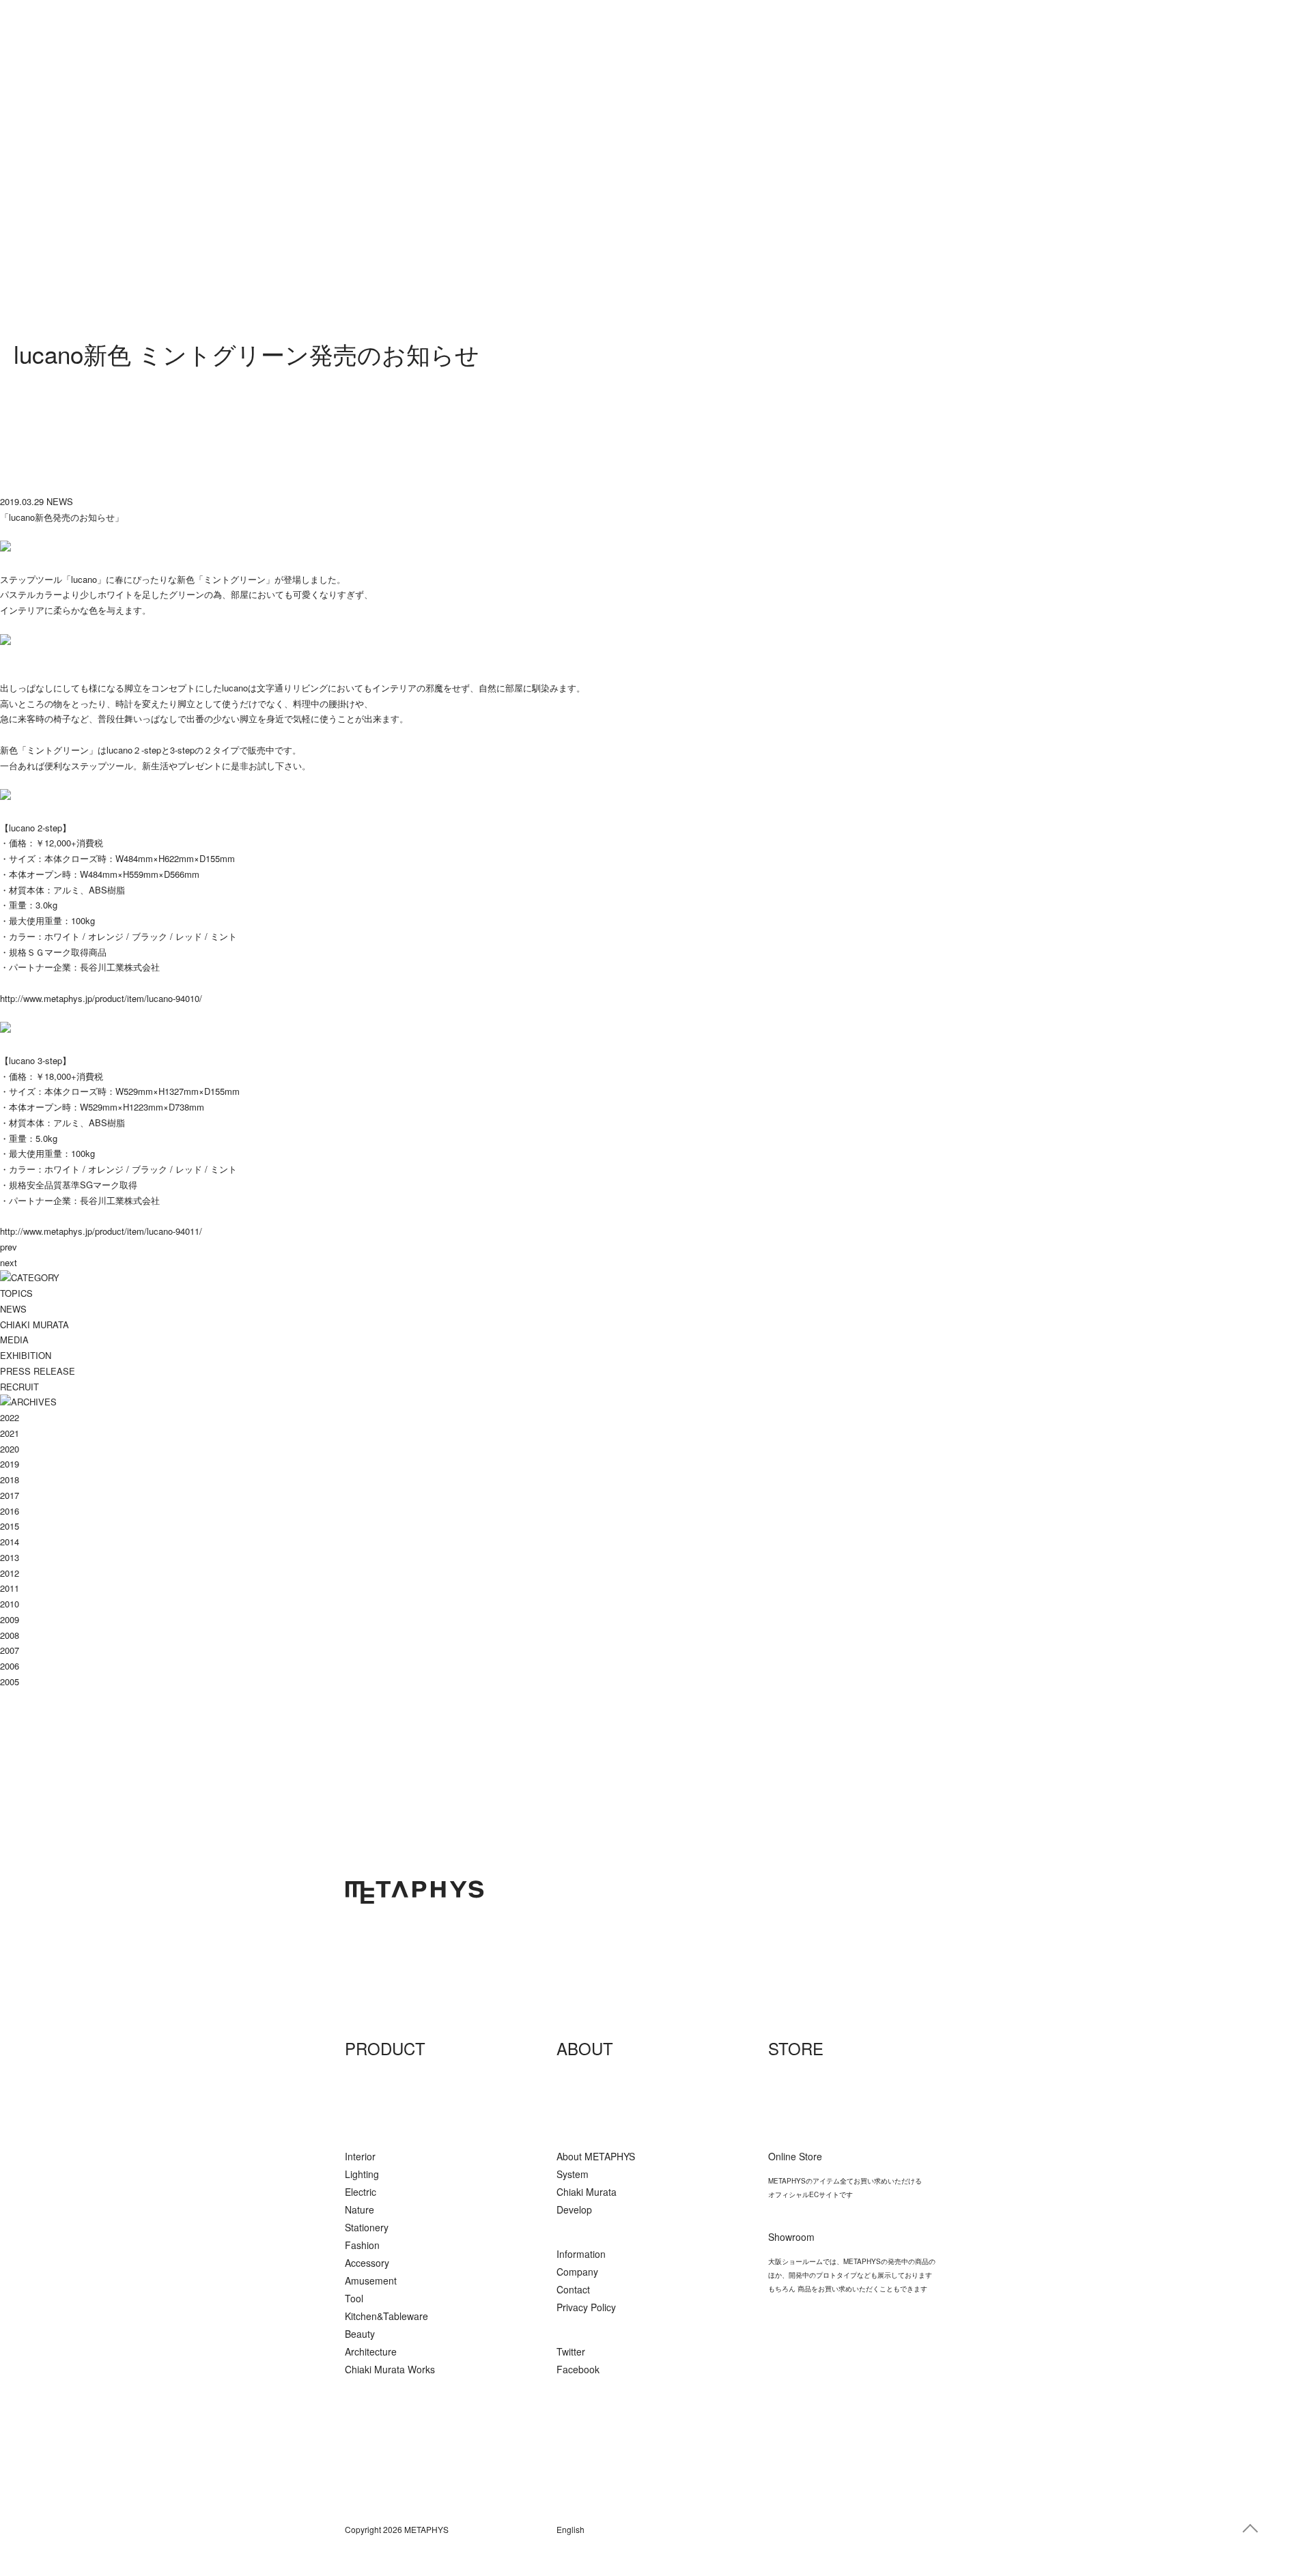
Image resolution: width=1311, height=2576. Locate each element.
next (9, 1262)
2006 (10, 1666)
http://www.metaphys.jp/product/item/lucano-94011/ (101, 1231)
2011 (10, 1588)
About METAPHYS (596, 2156)
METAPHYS (414, 1892)
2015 (10, 1526)
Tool (354, 2298)
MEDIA (14, 1340)
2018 (10, 1479)
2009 (10, 1619)
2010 (10, 1604)
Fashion (362, 2245)
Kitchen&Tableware (386, 2316)
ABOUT (585, 2048)
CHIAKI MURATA (34, 1325)
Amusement (371, 2280)
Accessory (367, 2263)
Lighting (362, 2174)
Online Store (795, 2156)
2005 (10, 1681)
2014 (10, 1542)
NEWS (13, 1309)
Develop (574, 2209)
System (573, 2174)
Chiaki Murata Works (390, 2369)
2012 (10, 1573)
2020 (10, 1449)
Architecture (371, 2351)
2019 (10, 1464)
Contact (573, 2289)
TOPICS (16, 1293)
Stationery (367, 2227)
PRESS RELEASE (38, 1371)
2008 (10, 1635)
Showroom (791, 2237)
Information (581, 2254)
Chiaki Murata (587, 2192)
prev (9, 1247)
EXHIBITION (26, 1355)
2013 (10, 1557)
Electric (361, 2192)
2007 (10, 1650)
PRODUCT (385, 2048)
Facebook (578, 2369)
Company (577, 2272)
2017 (10, 1495)
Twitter (571, 2351)
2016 (10, 1511)
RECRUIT (19, 1387)
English (570, 2529)
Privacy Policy (586, 2307)
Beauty (360, 2334)
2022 (10, 1417)
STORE (796, 2048)
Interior (360, 2156)
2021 (10, 1433)
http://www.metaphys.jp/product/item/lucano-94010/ (101, 998)
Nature (360, 2209)
